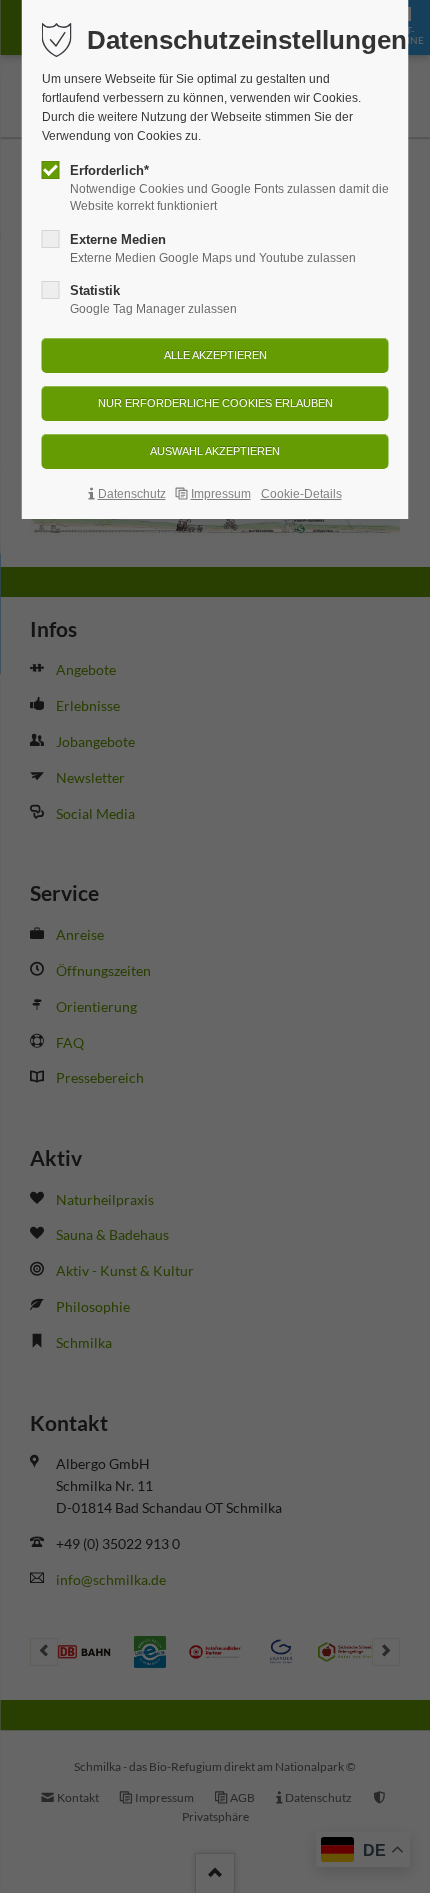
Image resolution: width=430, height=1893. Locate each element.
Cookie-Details (301, 494)
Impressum (221, 494)
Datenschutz (132, 494)
